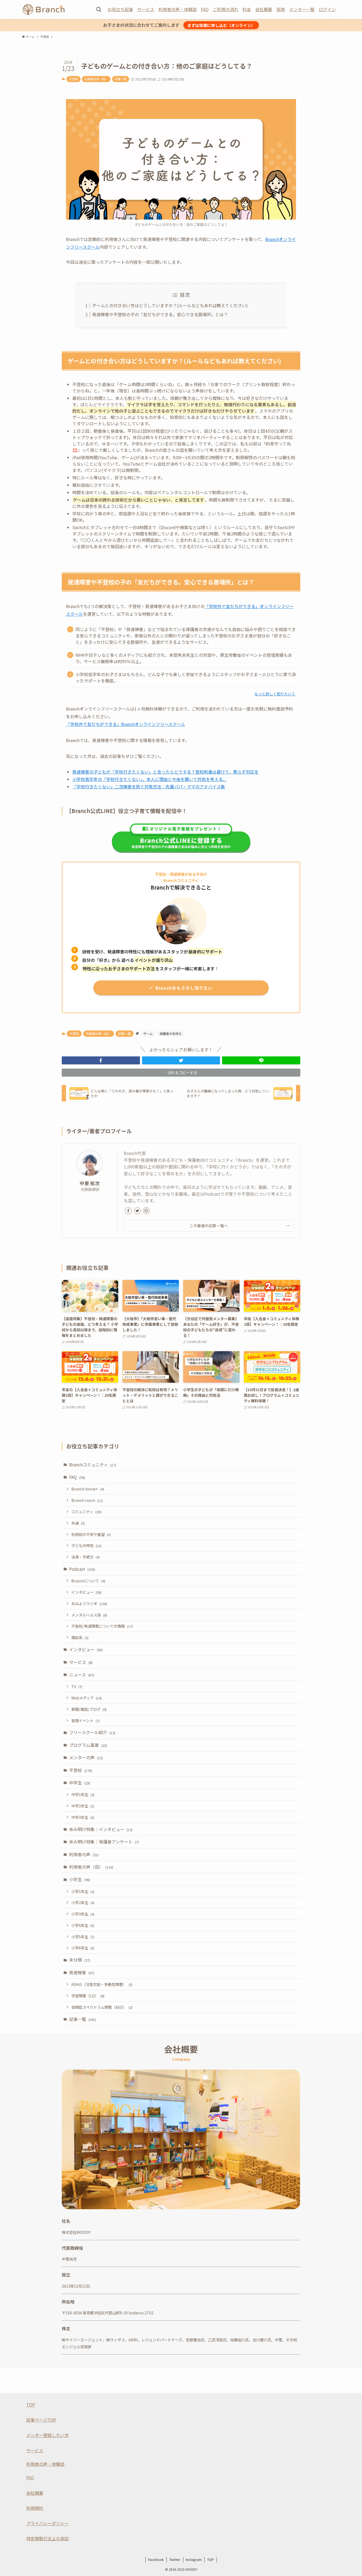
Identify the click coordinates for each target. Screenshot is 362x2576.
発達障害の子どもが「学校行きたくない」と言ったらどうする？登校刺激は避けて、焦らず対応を (165, 772)
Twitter (175, 2559)
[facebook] (128, 1211)
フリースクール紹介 (92, 1732)
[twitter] (137, 1211)
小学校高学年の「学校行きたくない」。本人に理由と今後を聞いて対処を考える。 (150, 779)
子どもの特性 (86, 1545)
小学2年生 (83, 1902)
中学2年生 (83, 1806)
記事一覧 (121, 79)
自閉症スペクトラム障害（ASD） (102, 2007)
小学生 (80, 1879)
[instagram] (146, 1211)
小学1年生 (83, 1891)
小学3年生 (83, 1914)
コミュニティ (86, 1512)
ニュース (82, 1675)
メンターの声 (86, 1757)
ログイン (327, 9)
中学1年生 (83, 1794)
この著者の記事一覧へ (209, 1226)
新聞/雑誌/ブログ (89, 1709)
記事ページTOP (41, 2420)
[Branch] (44, 10)
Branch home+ (88, 1489)
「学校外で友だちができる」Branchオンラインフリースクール (126, 724)
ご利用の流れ (226, 9)
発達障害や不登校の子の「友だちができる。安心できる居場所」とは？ (160, 314)
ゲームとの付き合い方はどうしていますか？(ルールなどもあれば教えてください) (170, 305)
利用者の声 (84, 1854)
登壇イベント (85, 1720)
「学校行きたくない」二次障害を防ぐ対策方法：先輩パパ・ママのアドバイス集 (149, 787)
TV (77, 1686)
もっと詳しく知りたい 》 (275, 694)
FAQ (205, 9)
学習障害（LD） (88, 1996)
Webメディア (87, 1698)
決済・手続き (85, 1557)
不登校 (74, 79)
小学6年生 (83, 1948)
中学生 (80, 1783)
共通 (78, 1523)
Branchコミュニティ (93, 1465)
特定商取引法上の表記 (47, 2538)
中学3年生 (83, 1817)
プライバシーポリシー (47, 2523)
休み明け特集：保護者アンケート (104, 1842)
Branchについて (88, 1581)
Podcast (82, 1569)
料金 (247, 9)
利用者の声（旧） (96, 79)
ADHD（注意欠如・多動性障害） (102, 1984)
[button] (101, 1060)
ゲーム (148, 1033)
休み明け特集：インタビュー (101, 1829)
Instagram (194, 2559)
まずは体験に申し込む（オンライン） (221, 25)
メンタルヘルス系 (89, 1615)
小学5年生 (83, 1937)
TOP (31, 2405)
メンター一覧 (302, 9)
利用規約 (35, 2508)
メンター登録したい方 (47, 2435)
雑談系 (80, 1637)
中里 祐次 (90, 1183)
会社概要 (264, 9)
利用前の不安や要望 (91, 1534)
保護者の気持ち (171, 1033)
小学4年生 (83, 1925)
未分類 (80, 1960)
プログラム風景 (88, 1745)
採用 (281, 9)
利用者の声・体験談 (178, 9)
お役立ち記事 (120, 9)
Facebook (156, 2559)
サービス (146, 9)
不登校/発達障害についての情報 (102, 1626)
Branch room (87, 1500)
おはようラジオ (89, 1603)
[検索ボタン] (99, 10)
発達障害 (82, 1972)
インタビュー (86, 1592)
